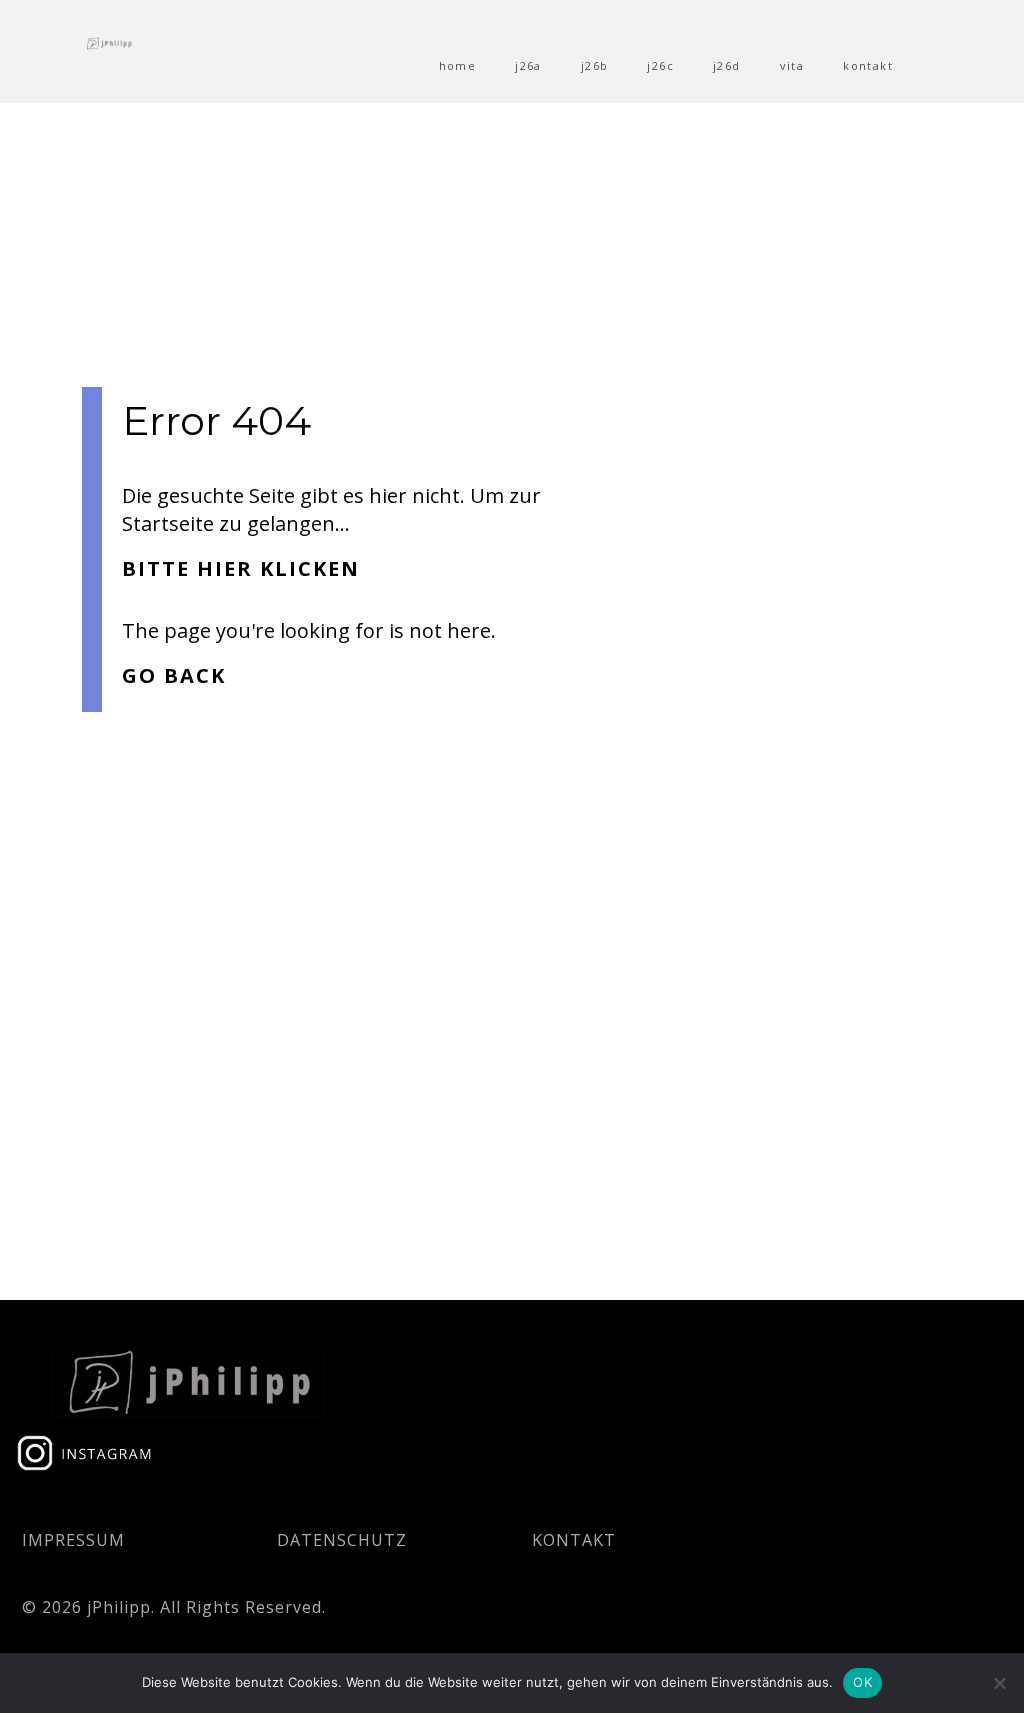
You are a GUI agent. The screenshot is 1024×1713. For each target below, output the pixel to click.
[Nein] (999, 1683)
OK (862, 1682)
